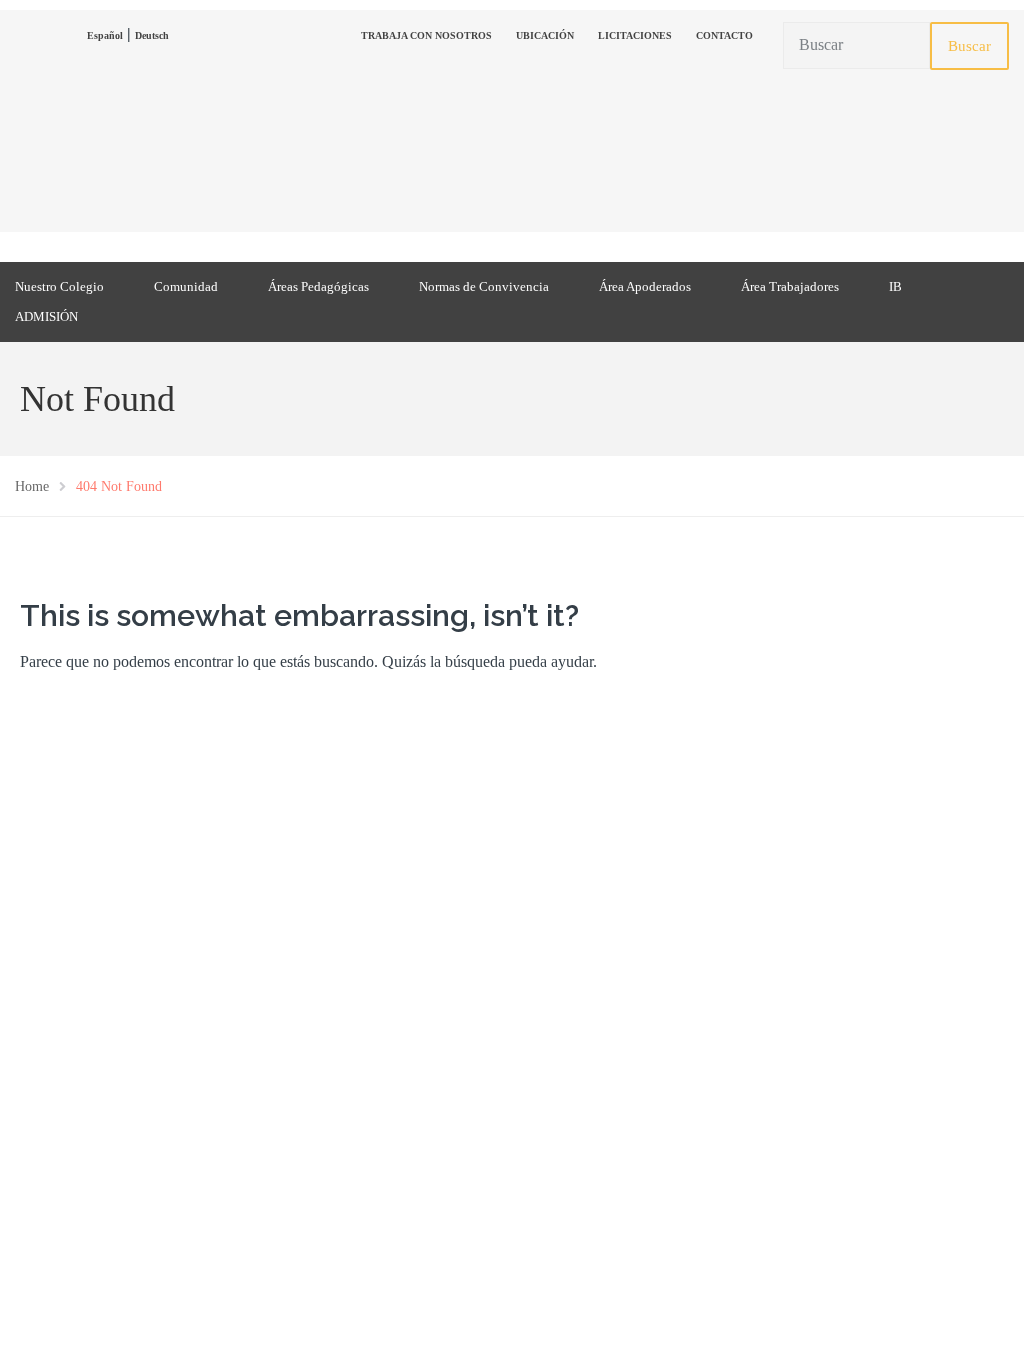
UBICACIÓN (545, 35)
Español (105, 35)
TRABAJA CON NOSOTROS (426, 35)
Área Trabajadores (790, 286)
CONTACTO (724, 35)
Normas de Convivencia (484, 286)
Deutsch (152, 35)
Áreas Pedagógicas (318, 286)
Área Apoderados (645, 286)
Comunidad (186, 286)
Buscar (969, 46)
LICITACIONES (635, 35)
